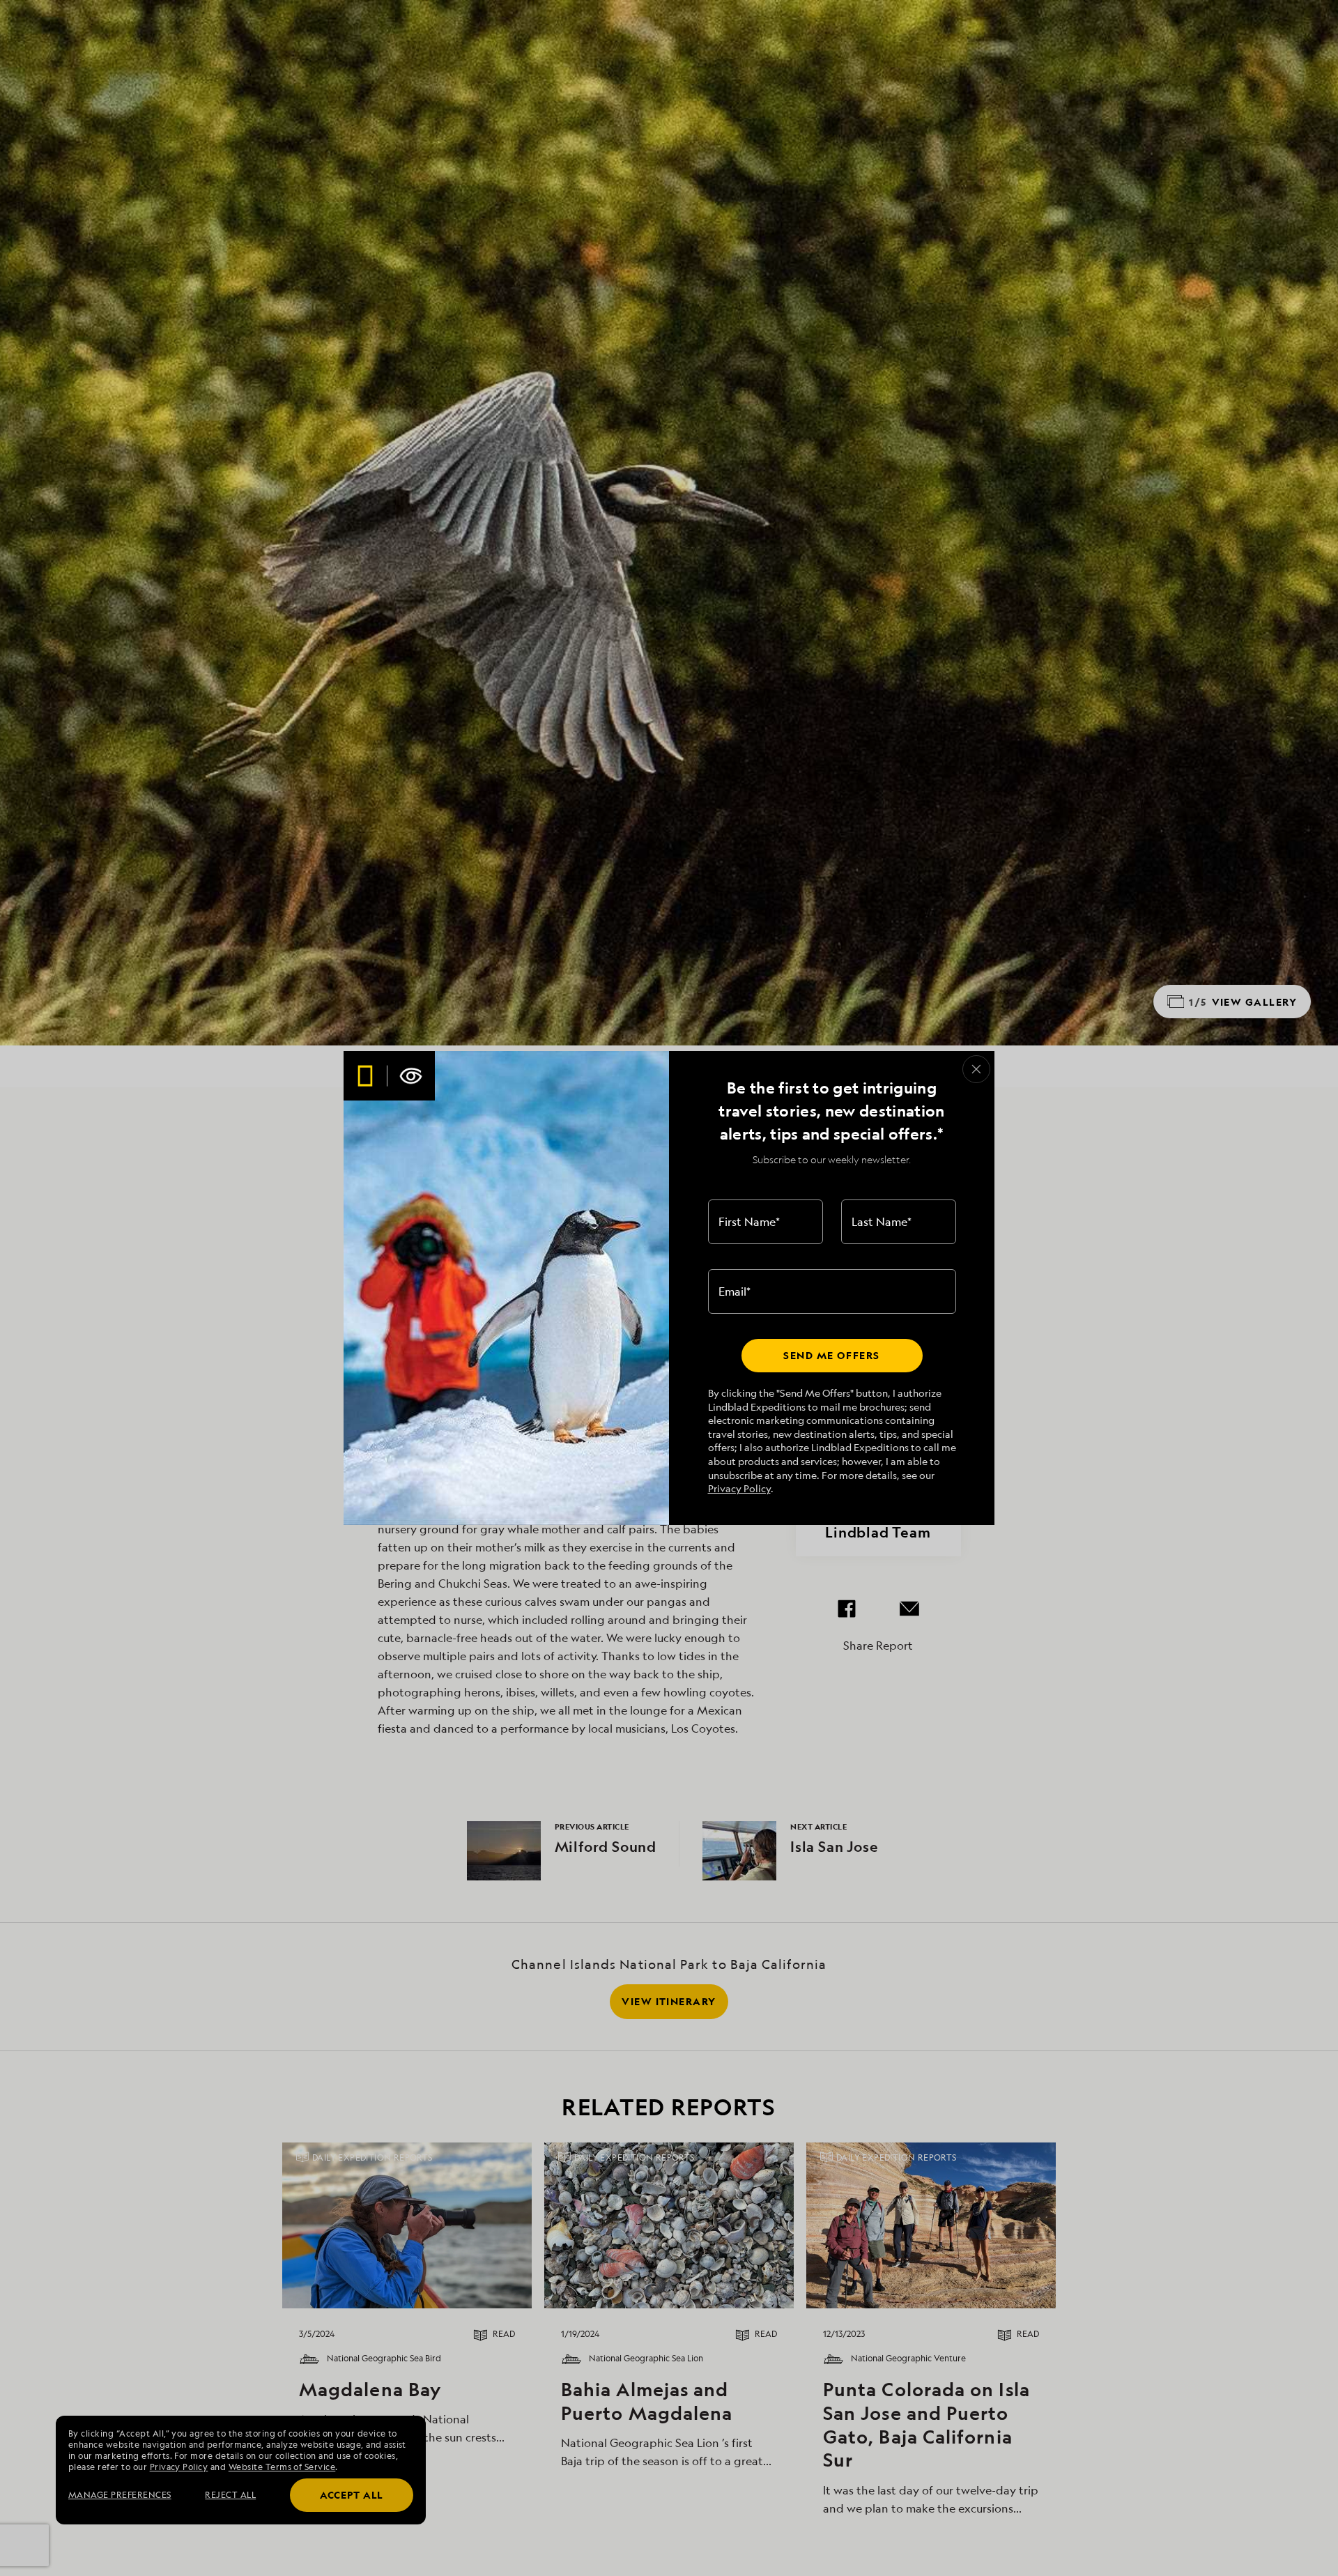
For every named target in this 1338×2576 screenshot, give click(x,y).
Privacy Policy (739, 1488)
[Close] (976, 1069)
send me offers (831, 1355)
